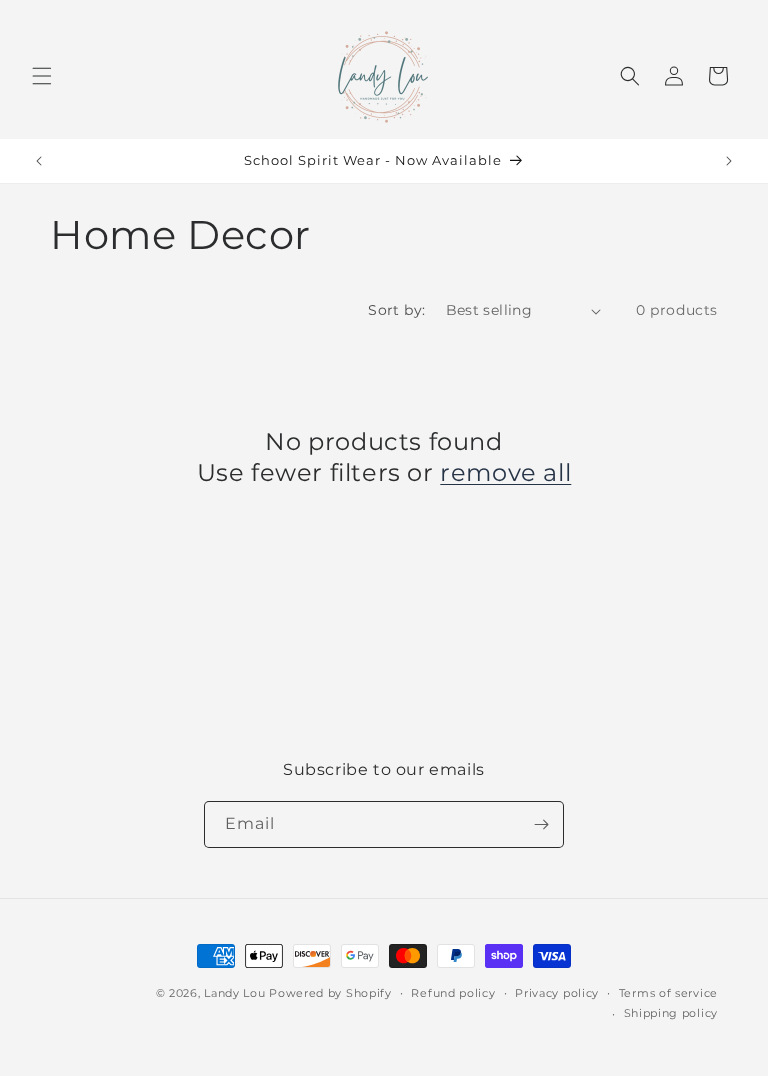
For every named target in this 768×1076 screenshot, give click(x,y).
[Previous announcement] (39, 161)
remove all (505, 472)
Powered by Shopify (330, 993)
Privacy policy (557, 993)
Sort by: (396, 310)
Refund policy (453, 993)
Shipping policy (671, 1013)
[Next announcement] (729, 161)
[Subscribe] (541, 824)
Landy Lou (236, 993)
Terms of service (668, 993)
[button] (42, 76)
